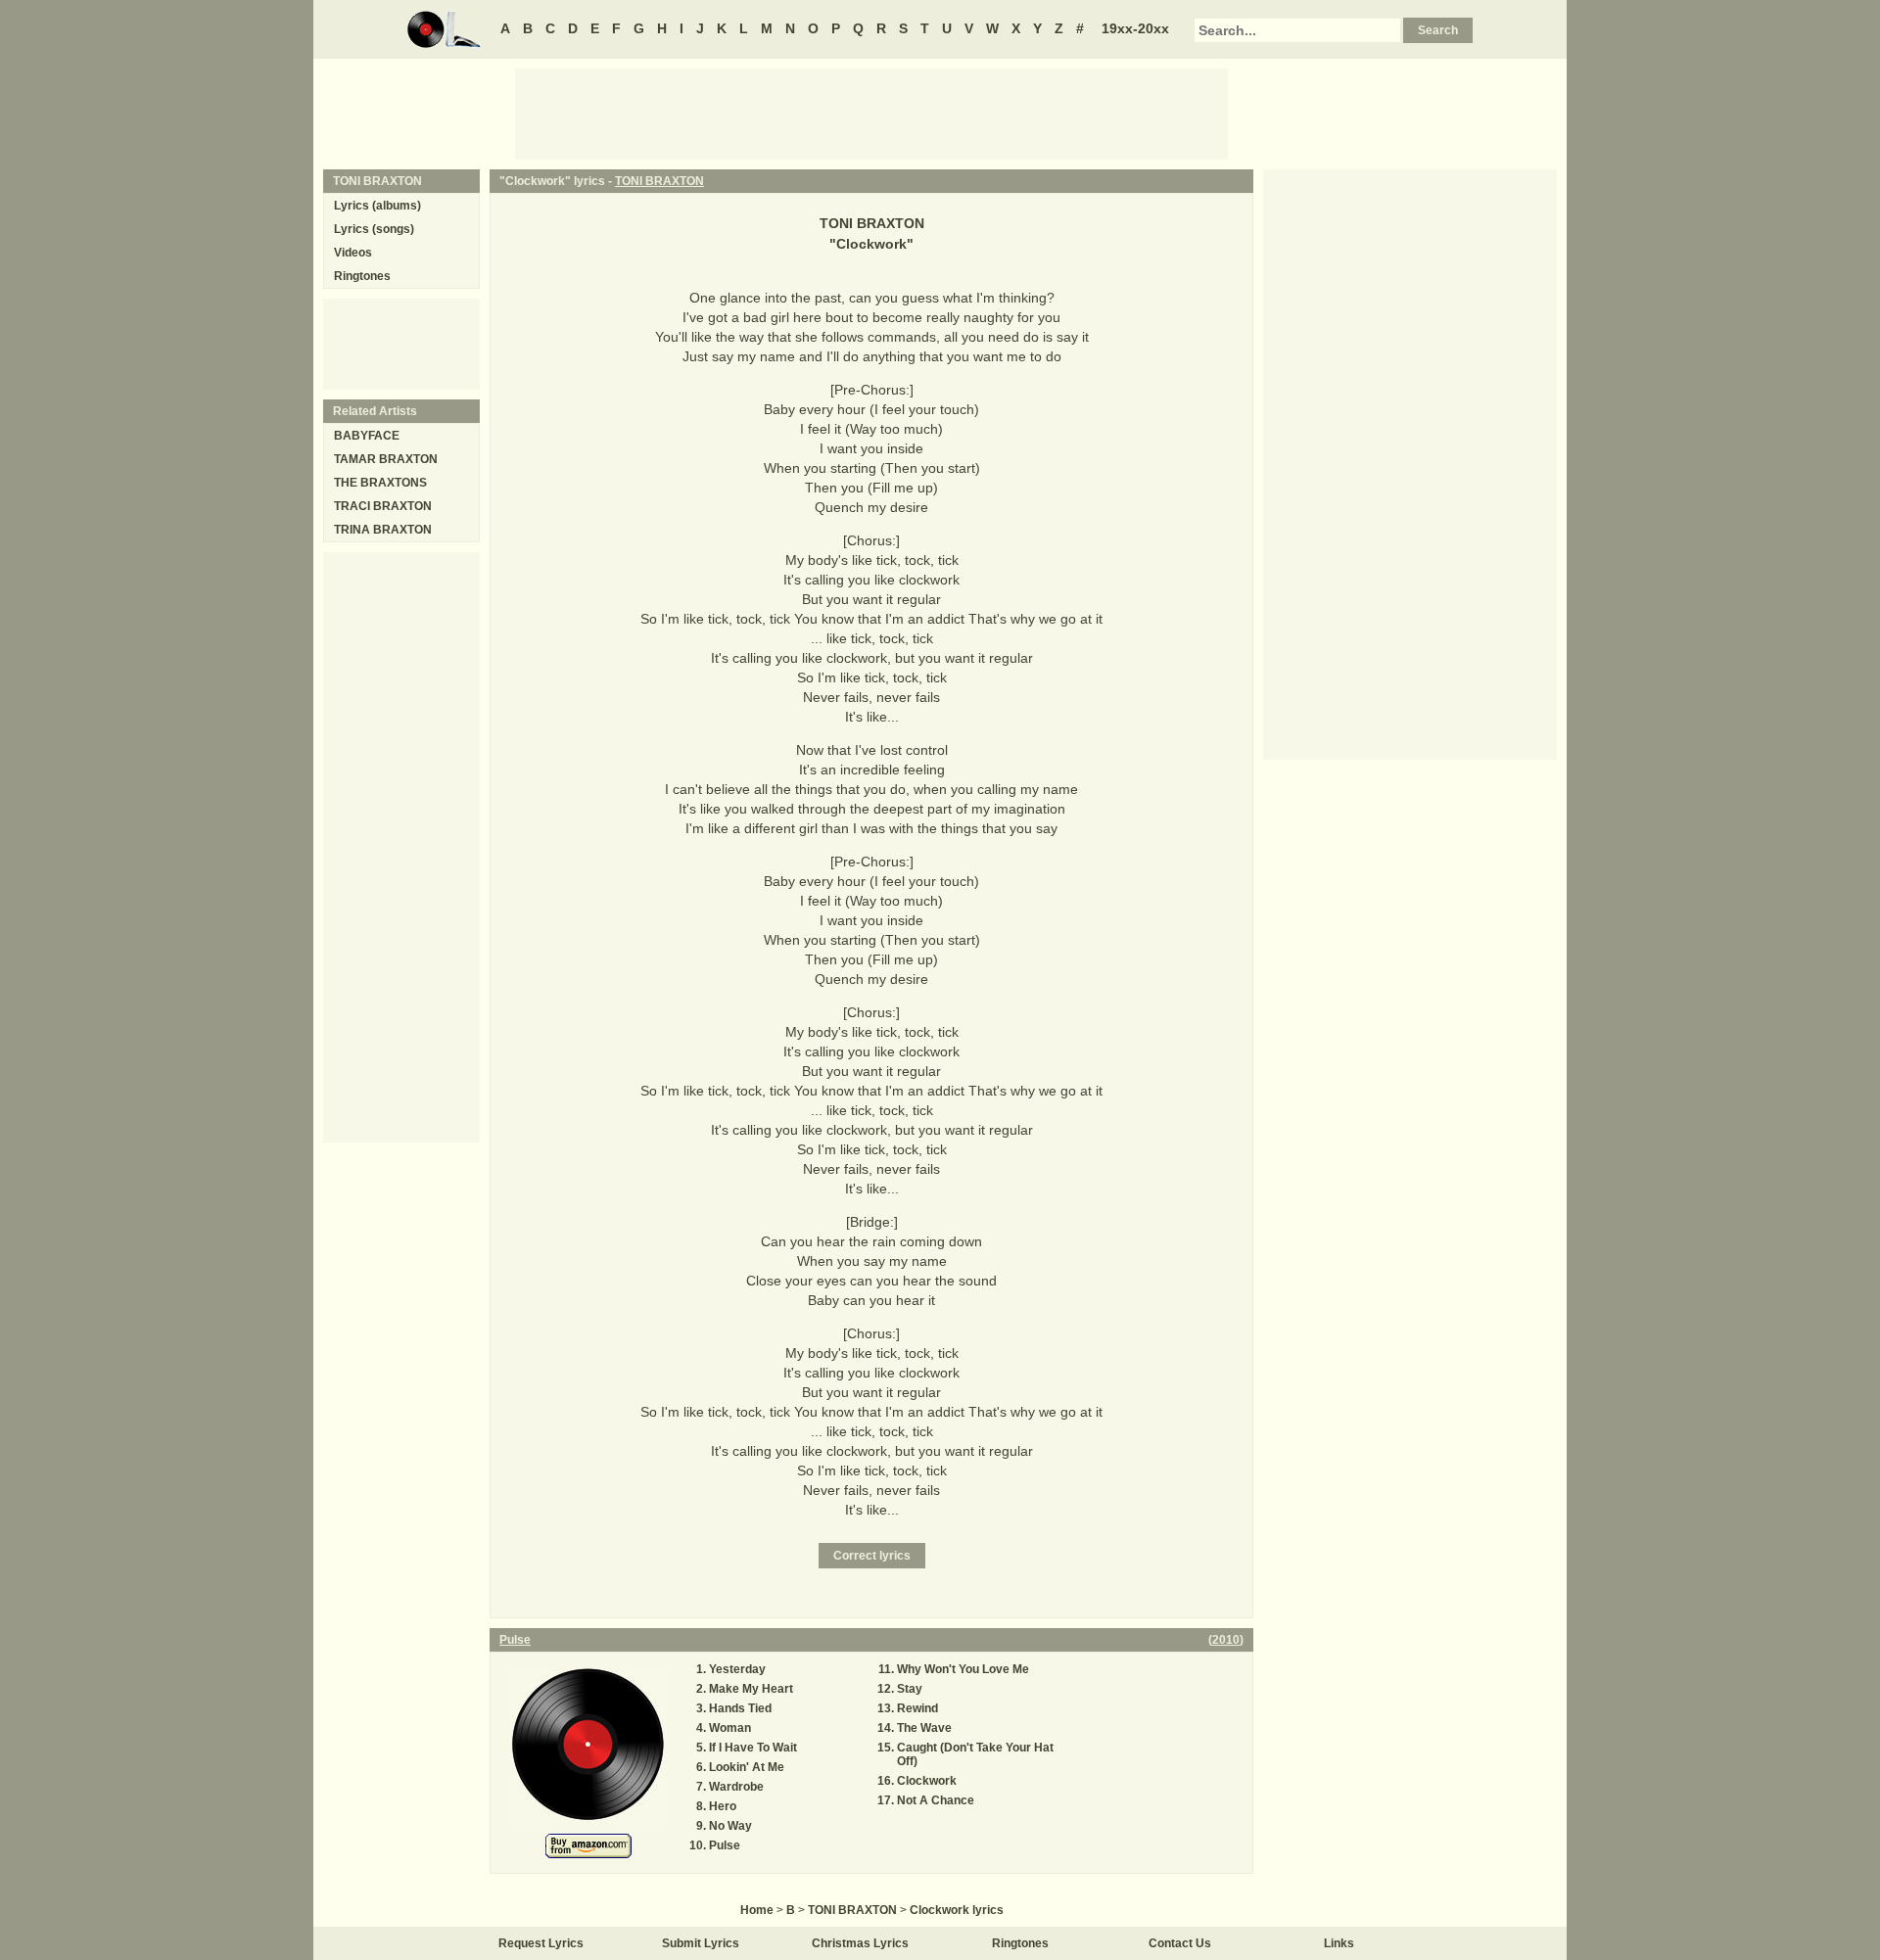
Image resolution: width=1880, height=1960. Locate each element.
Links (1339, 1943)
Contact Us (1180, 1943)
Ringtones (362, 276)
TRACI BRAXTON (383, 506)
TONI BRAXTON (659, 181)
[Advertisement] (871, 113)
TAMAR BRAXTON (386, 459)
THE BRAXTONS (380, 483)
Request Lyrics (541, 1943)
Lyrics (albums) (377, 206)
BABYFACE (367, 436)
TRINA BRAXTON (383, 530)
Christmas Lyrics (860, 1943)
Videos (353, 253)
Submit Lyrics (701, 1943)
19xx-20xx (1135, 28)
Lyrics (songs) (374, 229)
